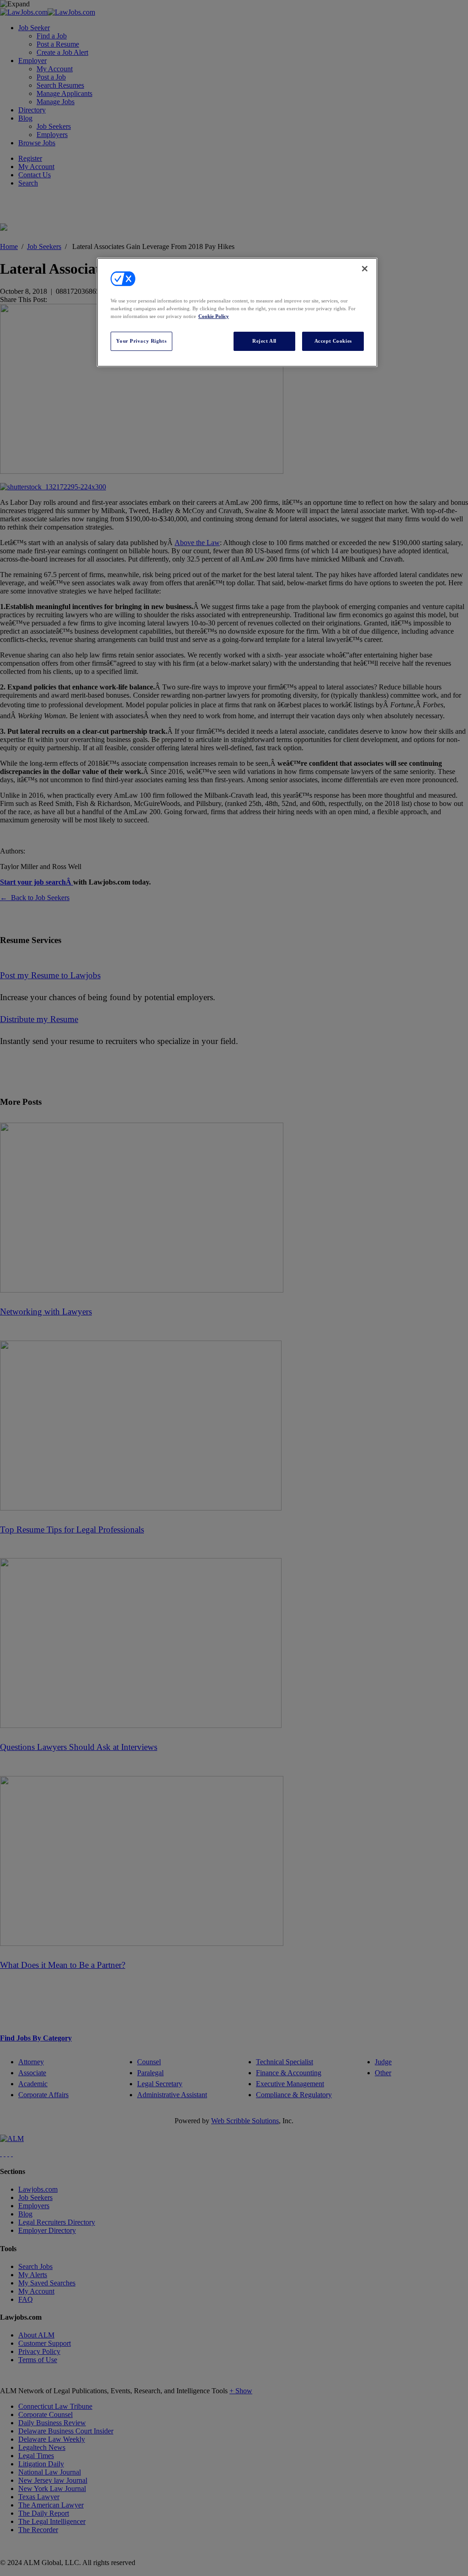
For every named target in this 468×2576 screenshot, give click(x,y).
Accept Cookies (333, 341)
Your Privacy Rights (141, 341)
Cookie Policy (214, 316)
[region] (237, 312)
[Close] (365, 269)
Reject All (264, 341)
